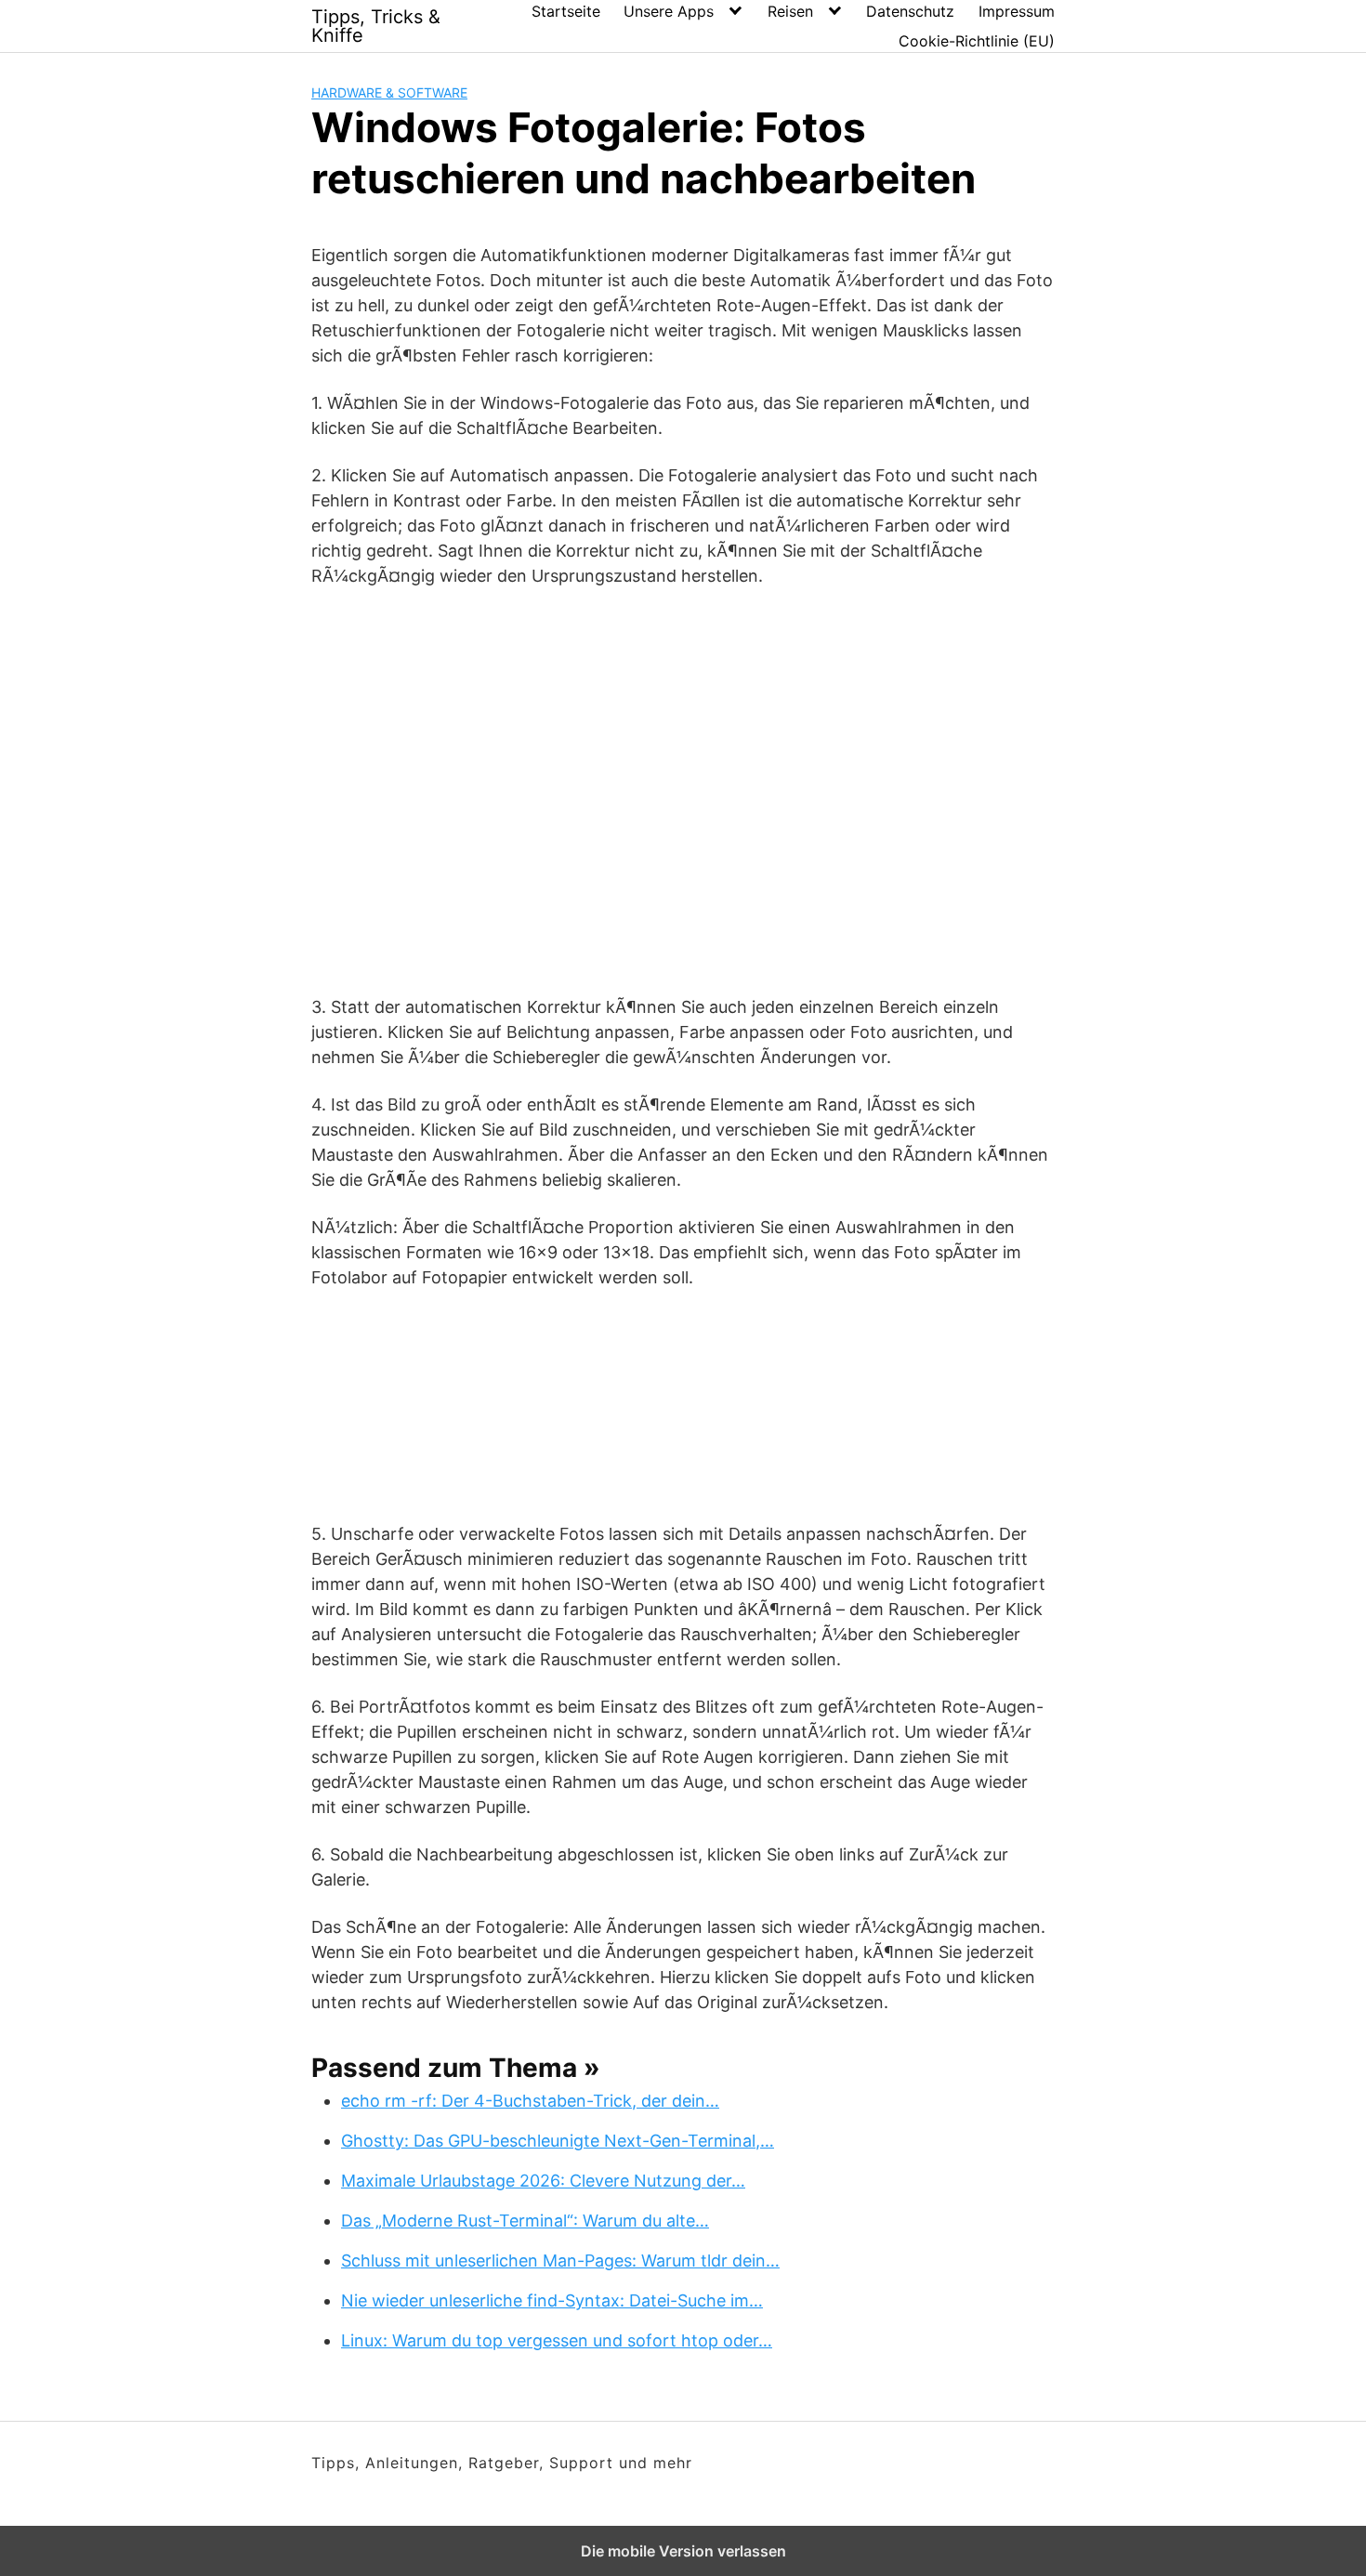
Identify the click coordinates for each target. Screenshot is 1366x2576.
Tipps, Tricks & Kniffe (376, 26)
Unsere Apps (669, 11)
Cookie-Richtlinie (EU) (977, 41)
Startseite (566, 11)
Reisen (790, 11)
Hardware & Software (389, 92)
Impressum (1017, 11)
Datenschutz (910, 11)
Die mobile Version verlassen (683, 2551)
